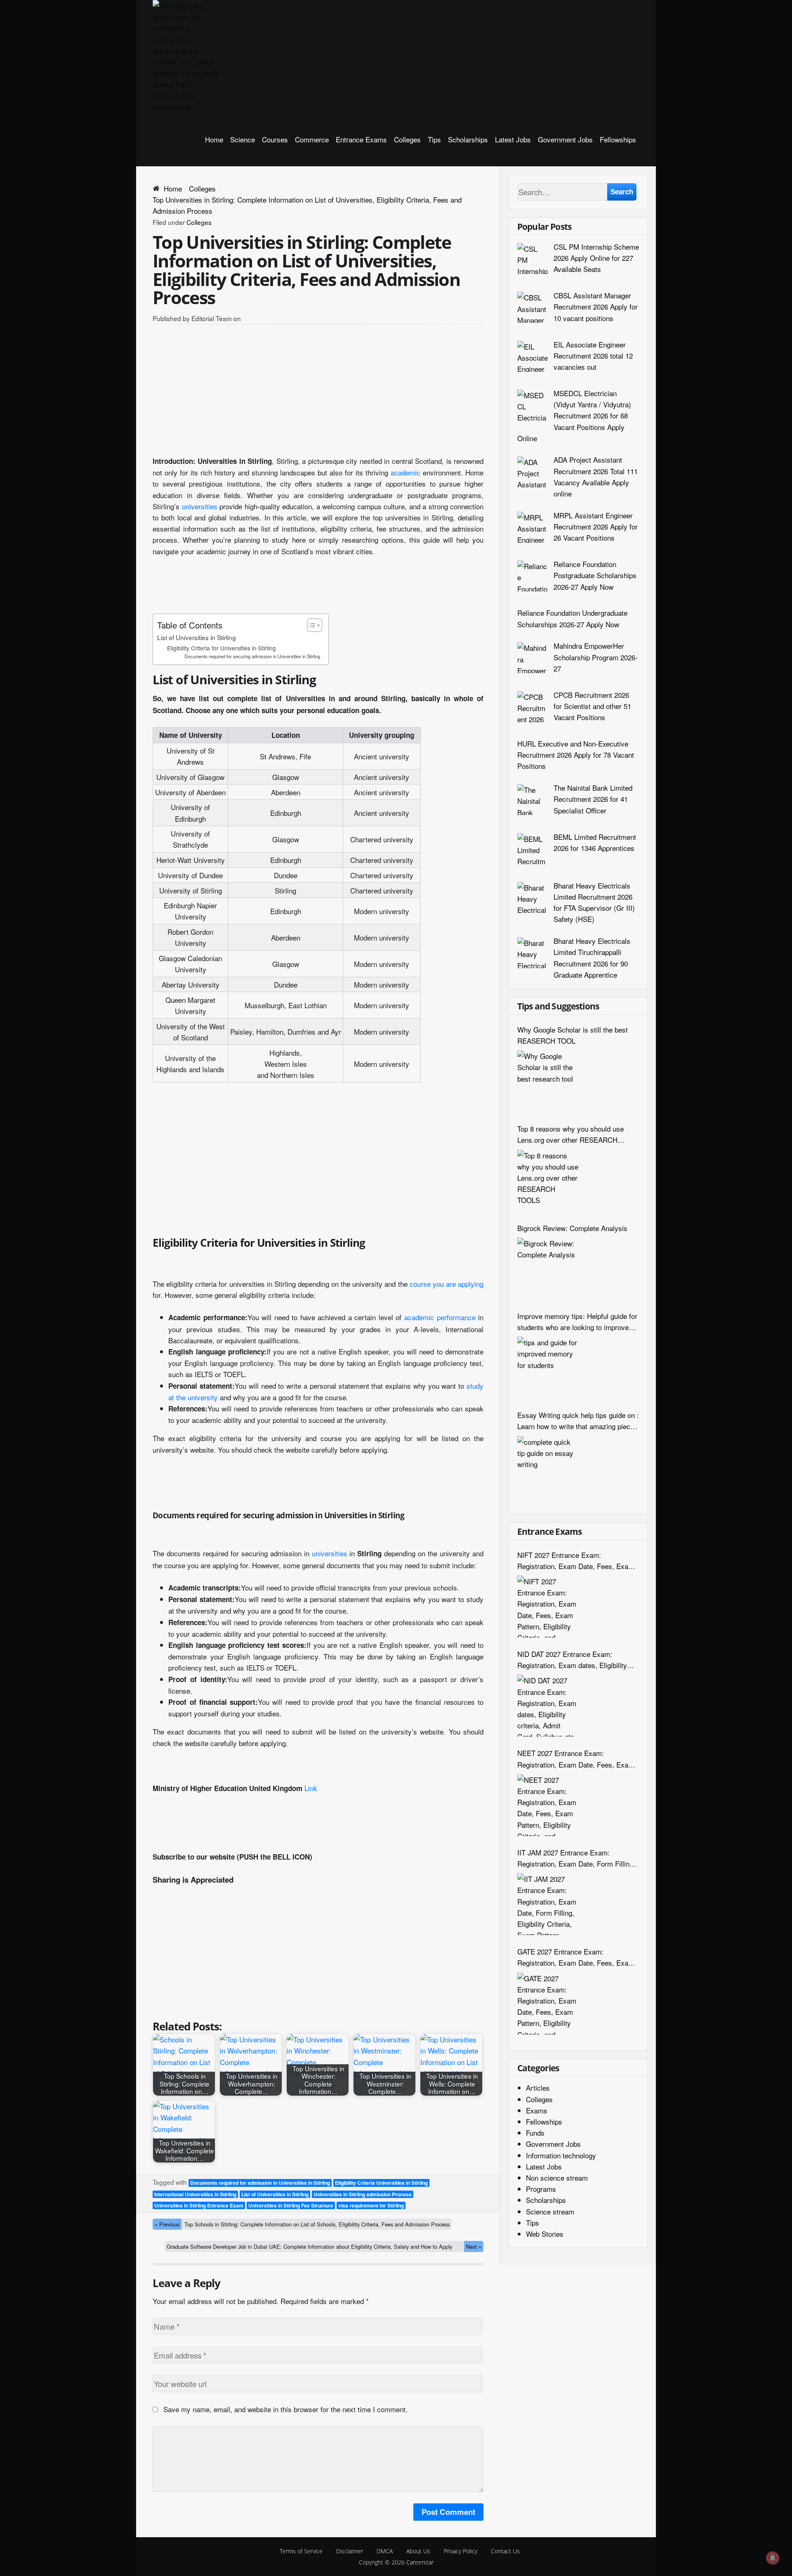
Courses (275, 139)
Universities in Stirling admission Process (363, 2194)
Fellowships (618, 139)
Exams (537, 2110)
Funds (535, 2133)
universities (200, 506)
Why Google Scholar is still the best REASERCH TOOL (573, 1035)
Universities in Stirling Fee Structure (291, 2205)
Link (311, 1788)
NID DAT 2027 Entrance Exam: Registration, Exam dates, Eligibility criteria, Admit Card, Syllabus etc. (572, 1660)
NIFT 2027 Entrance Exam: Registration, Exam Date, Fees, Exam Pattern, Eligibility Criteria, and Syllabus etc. (576, 1561)
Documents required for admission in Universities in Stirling (260, 2183)
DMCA (385, 2551)
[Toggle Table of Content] (310, 625)
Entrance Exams (361, 139)
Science (243, 139)
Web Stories (545, 2234)
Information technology (561, 2155)
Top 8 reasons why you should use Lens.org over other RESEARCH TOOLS (570, 1134)
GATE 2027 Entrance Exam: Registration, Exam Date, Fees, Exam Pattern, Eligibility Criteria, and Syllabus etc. (576, 1957)
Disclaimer (350, 2551)
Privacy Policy (461, 2551)
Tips (434, 139)
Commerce (312, 139)
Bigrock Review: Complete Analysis (572, 1228)
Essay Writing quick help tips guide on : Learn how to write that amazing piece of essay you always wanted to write (578, 1421)
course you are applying (447, 1284)
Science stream (550, 2211)
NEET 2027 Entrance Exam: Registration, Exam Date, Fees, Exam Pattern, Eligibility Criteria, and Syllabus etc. (576, 1759)
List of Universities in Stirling (197, 637)
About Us (418, 2551)
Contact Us (505, 2551)
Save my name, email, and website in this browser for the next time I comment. (285, 2409)
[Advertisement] (318, 393)
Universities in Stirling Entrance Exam (199, 2205)
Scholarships (468, 139)
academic (405, 472)
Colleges (407, 139)
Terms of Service (301, 2551)
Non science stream (557, 2178)
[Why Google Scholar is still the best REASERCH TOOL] (548, 1081)
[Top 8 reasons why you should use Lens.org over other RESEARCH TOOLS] (548, 1181)
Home (214, 139)
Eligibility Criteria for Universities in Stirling (222, 648)
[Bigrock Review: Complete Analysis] (548, 1269)
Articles (538, 2088)
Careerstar (420, 2562)
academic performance (440, 1317)
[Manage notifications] (773, 2558)
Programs (541, 2189)
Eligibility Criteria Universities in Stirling (381, 2183)
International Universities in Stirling (195, 2194)
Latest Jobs (513, 139)
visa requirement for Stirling (371, 2205)
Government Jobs (565, 139)
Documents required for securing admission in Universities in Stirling (252, 656)
